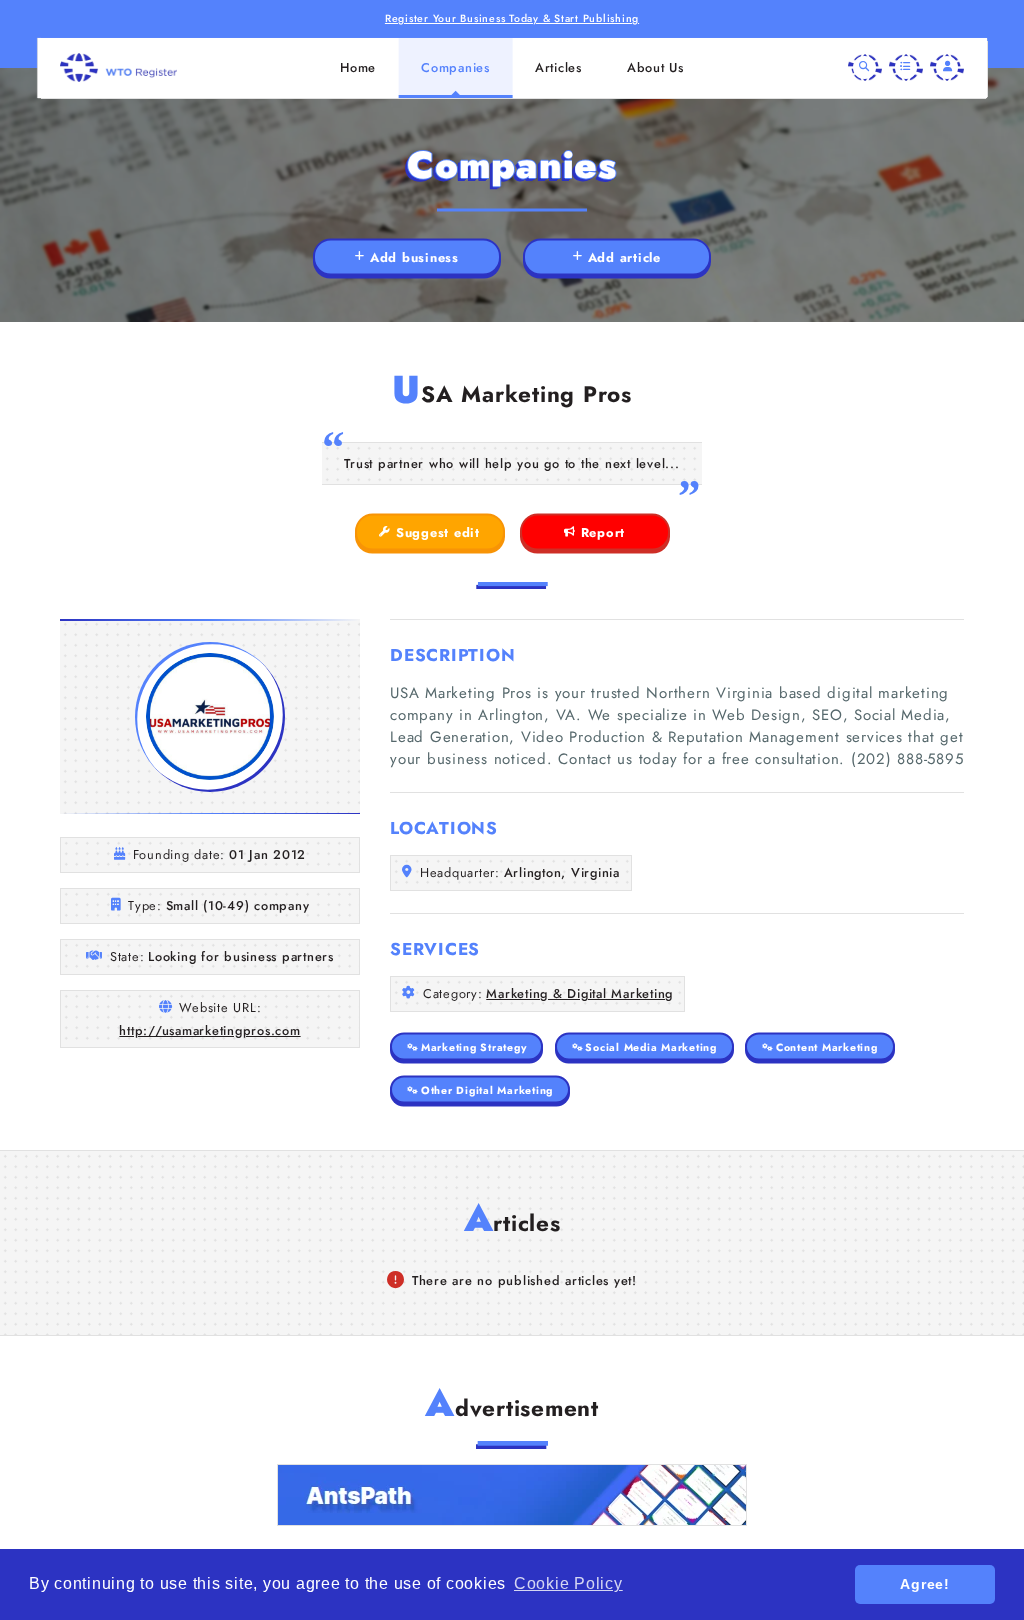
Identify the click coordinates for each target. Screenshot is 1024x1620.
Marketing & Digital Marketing (579, 993)
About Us (655, 67)
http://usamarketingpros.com (209, 1030)
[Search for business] (865, 68)
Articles (558, 67)
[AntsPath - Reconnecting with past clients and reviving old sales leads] (512, 1495)
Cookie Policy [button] (568, 1583)
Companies (455, 67)
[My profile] (947, 68)
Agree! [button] (925, 1584)
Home (358, 67)
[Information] (906, 68)
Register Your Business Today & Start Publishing (512, 18)
